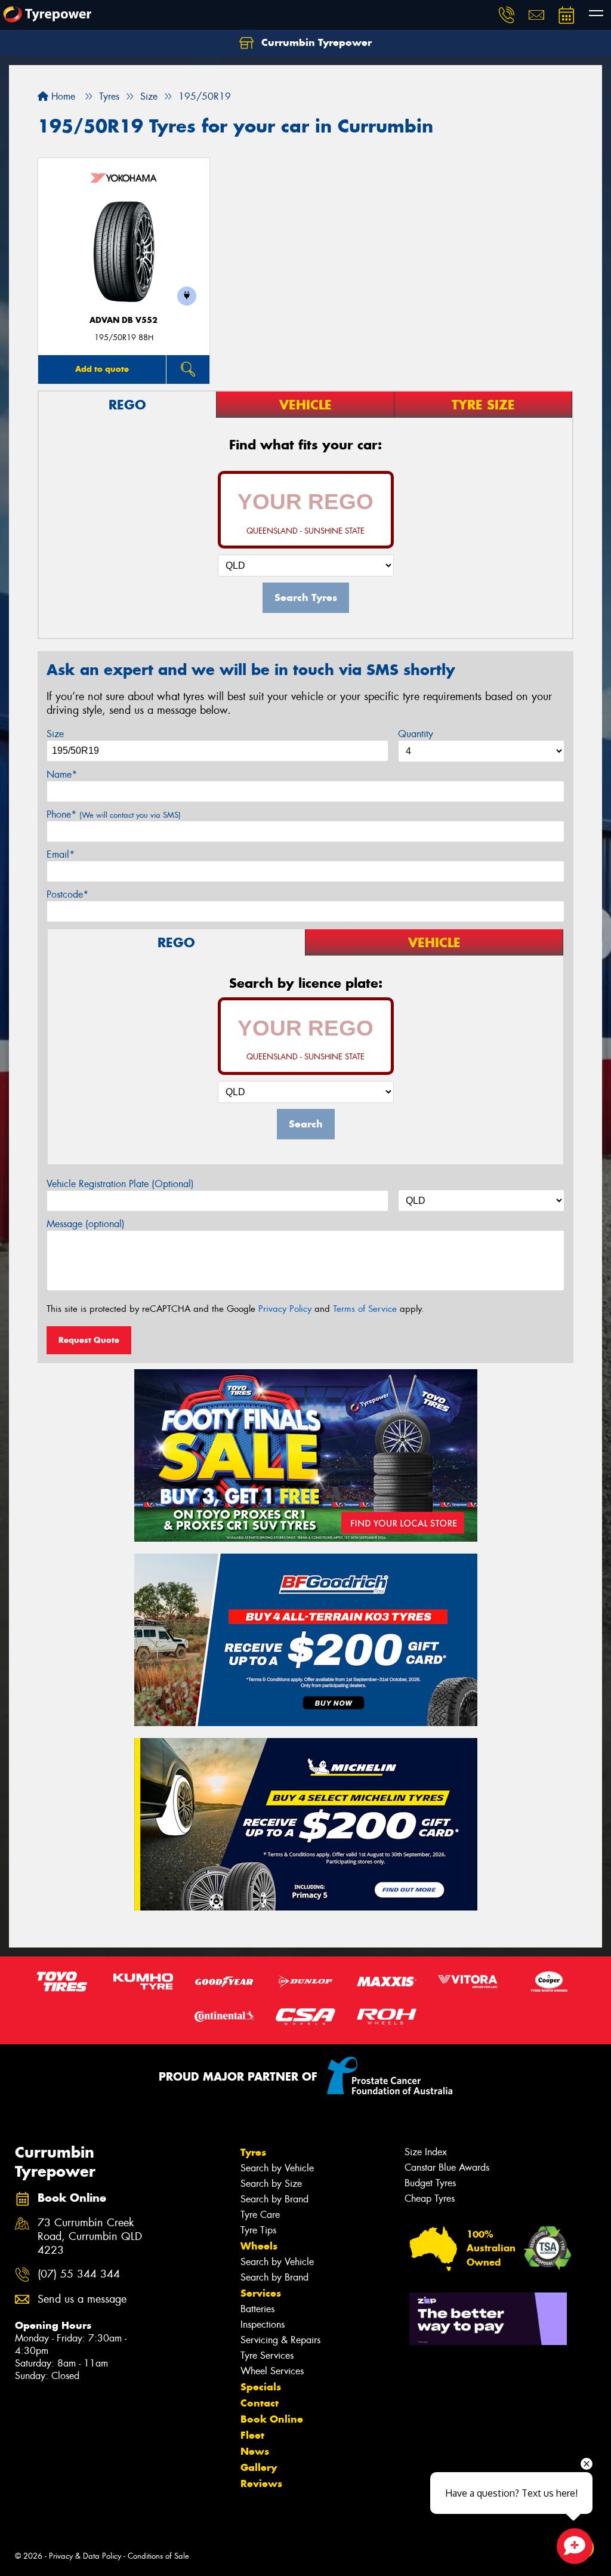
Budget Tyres (430, 2183)
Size (55, 734)
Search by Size (271, 2184)
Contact (260, 2403)
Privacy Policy (285, 1309)
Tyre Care (260, 2215)
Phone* (114, 814)
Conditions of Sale (158, 2556)
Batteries (257, 2309)
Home (62, 96)
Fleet (252, 2435)
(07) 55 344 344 (79, 2274)
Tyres (253, 2152)
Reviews (261, 2483)
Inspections (263, 2324)
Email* (61, 854)
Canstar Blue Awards (447, 2167)
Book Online (272, 2419)
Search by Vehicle (277, 2168)
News (255, 2451)
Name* (62, 774)
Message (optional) (86, 1224)
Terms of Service (365, 1309)
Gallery (259, 2467)
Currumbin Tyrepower (315, 42)
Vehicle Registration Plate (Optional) (120, 1184)
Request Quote (89, 1340)
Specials (261, 2387)
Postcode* (67, 894)
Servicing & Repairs (280, 2340)
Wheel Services (272, 2371)
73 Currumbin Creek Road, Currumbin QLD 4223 (90, 2237)
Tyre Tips (258, 2230)
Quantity (416, 734)
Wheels (259, 2246)
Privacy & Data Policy (85, 2556)
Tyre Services (267, 2355)
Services (261, 2293)
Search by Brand (274, 2199)
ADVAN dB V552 (124, 320)
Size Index (426, 2152)
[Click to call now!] (507, 15)
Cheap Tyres (430, 2198)
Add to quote (102, 369)
